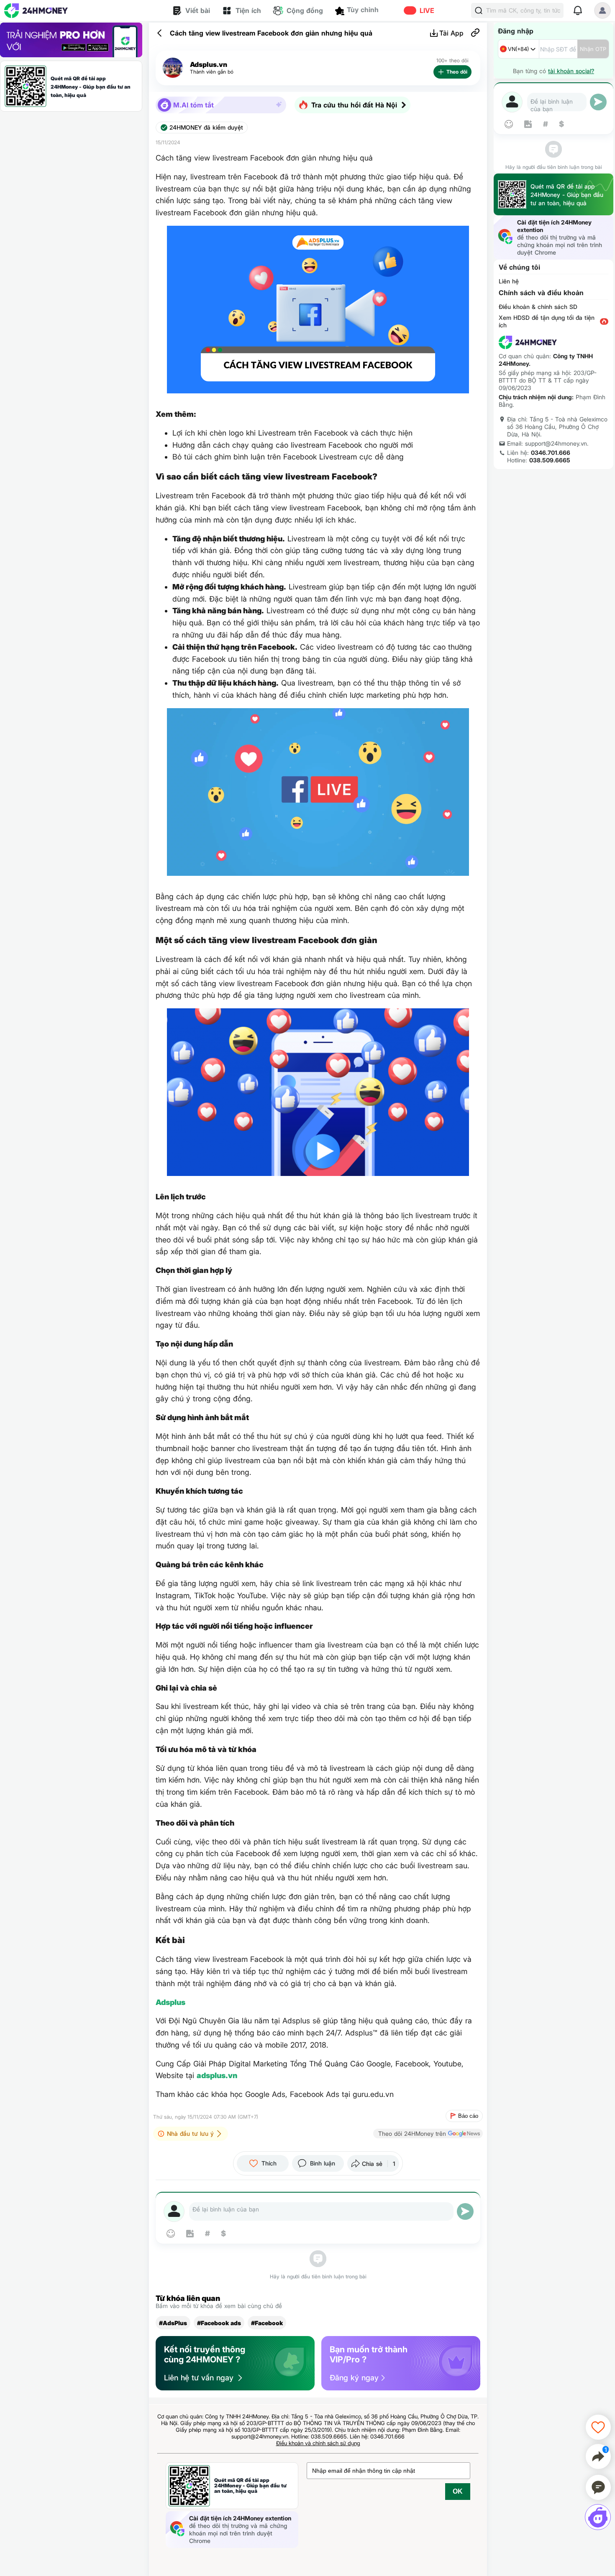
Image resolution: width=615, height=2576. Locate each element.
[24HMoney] (36, 11)
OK (458, 2491)
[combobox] (519, 49)
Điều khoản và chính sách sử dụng (318, 2443)
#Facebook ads (219, 2323)
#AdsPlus (173, 2323)
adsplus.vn (217, 2075)
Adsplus (170, 2002)
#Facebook (267, 2323)
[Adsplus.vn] (173, 68)
